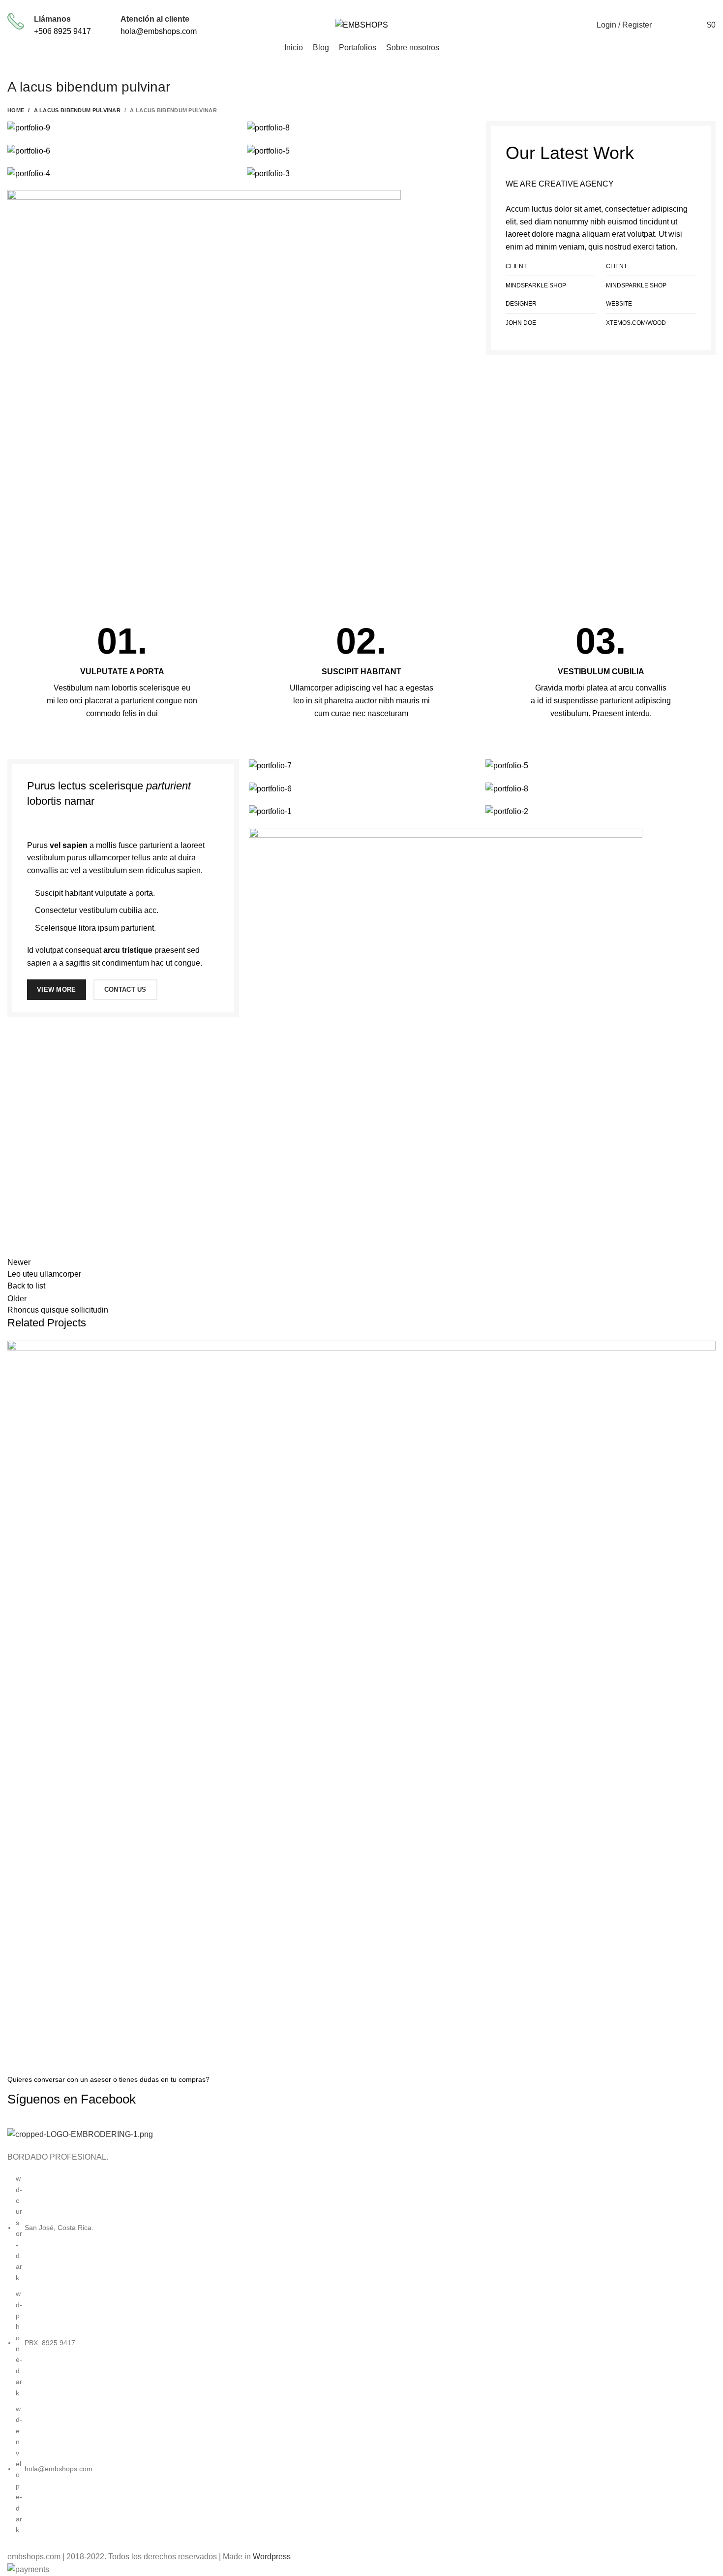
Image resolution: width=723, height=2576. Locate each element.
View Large (708, 1348)
